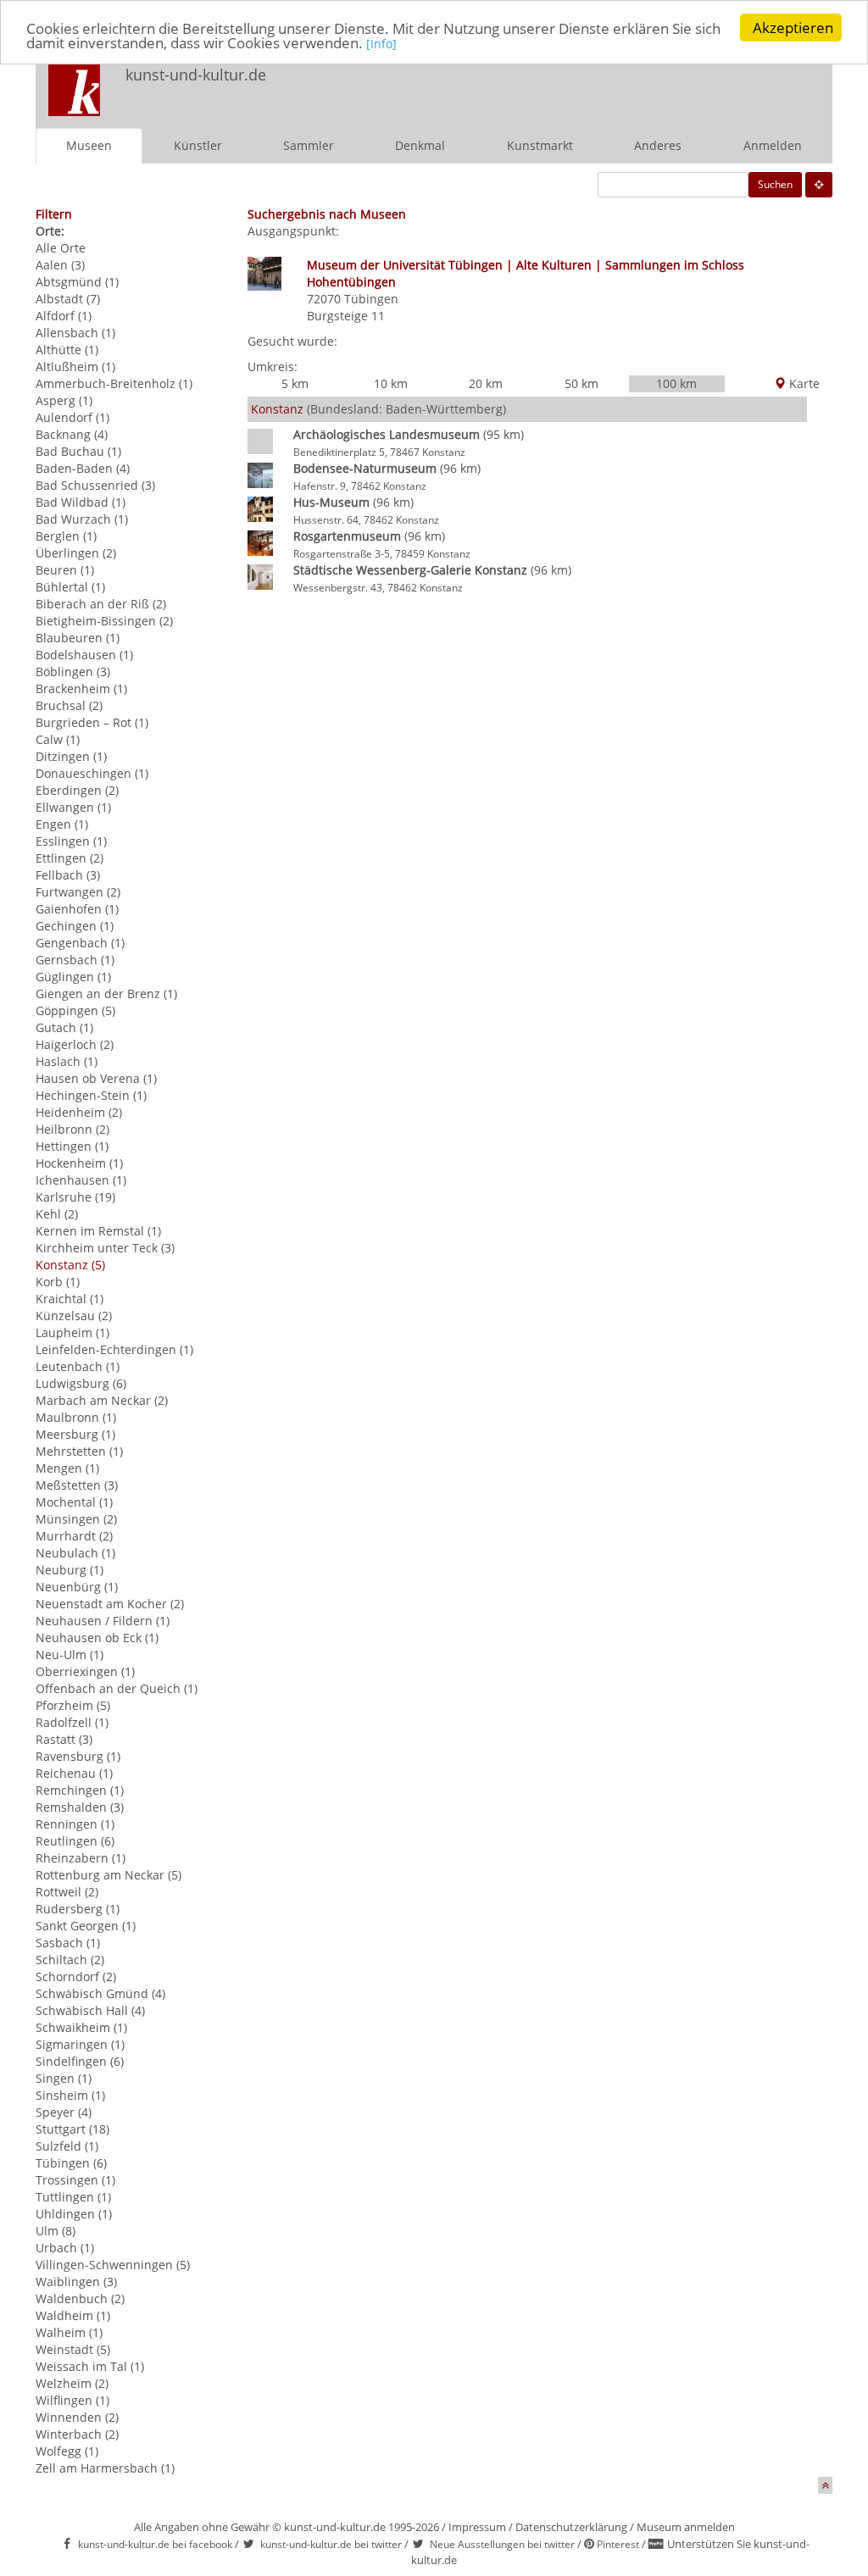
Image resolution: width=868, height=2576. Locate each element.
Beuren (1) (65, 570)
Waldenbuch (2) (80, 2298)
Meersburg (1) (75, 1434)
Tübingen (371, 299)
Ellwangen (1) (73, 807)
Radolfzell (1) (72, 1722)
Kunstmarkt (540, 145)
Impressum (477, 2527)
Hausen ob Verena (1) (96, 1078)
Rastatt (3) (64, 1739)
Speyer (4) (64, 2112)
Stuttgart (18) (72, 2129)
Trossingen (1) (75, 2180)
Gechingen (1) (75, 926)
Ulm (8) (56, 2231)
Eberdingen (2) (77, 790)
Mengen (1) (67, 1468)
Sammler (309, 145)
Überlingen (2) (76, 553)
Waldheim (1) (73, 2315)
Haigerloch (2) (75, 1044)
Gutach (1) (64, 1027)
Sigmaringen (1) (80, 2044)
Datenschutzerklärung (571, 2527)
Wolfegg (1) (67, 2451)
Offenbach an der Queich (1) (117, 1688)
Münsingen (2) (76, 1519)
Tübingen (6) (71, 2163)
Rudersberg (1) (78, 1909)
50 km (581, 383)
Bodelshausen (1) (84, 655)
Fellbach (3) (68, 875)
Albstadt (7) (68, 299)
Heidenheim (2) (79, 1112)
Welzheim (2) (72, 2383)
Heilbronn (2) (72, 1129)
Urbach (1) (65, 2248)
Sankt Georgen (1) (86, 1926)
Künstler (198, 145)
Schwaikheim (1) (81, 2027)
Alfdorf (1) (64, 316)
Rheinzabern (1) (81, 1858)
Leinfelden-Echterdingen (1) (114, 1349)
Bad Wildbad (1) (81, 502)
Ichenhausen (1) (81, 1180)
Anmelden (773, 145)
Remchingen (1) (80, 1790)
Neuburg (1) (70, 1570)
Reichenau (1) (74, 1773)
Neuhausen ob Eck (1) (97, 1638)
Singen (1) (64, 2078)
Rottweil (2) (67, 1892)
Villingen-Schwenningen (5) (113, 2265)
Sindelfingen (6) (80, 2061)
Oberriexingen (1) (85, 1671)
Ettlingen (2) (70, 858)
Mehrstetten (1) (79, 1451)
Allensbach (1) (75, 333)
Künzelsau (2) (74, 1316)
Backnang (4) (72, 434)
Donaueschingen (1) (92, 773)
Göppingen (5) (75, 1010)
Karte (803, 383)
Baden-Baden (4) (83, 468)
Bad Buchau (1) (78, 451)
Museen (89, 145)
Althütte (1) (67, 350)
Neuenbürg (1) (77, 1587)
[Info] (381, 44)
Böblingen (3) (73, 672)
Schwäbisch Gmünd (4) (100, 1993)
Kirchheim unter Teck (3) (105, 1248)
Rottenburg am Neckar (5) (108, 1875)
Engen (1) (62, 824)
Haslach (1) (67, 1061)
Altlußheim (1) (75, 366)
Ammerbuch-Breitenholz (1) (114, 383)
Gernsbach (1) (75, 960)
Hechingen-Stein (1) (91, 1095)
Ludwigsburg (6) (81, 1383)
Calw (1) (58, 739)
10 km (391, 383)
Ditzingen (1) (71, 756)
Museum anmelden (686, 2527)
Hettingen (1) (72, 1146)
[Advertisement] (609, 90)
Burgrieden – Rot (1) (92, 722)
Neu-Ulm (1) (70, 1654)
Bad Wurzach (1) (82, 519)
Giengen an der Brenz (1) (106, 994)
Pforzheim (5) (73, 1705)
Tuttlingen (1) (73, 2197)
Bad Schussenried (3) (95, 485)
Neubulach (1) (75, 1553)
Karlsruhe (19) (75, 1197)
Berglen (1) (66, 536)
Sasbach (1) (68, 1943)
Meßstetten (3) (77, 1485)
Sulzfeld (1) (67, 2146)
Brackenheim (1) (81, 688)
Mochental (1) (74, 1502)
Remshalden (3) (80, 1807)
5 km (295, 383)
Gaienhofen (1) (77, 909)
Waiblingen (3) (76, 2282)
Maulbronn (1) (76, 1417)
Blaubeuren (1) (78, 638)
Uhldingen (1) (74, 2214)
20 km (486, 383)
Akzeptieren (793, 28)
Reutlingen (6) (75, 1841)
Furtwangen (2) (78, 892)
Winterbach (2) (77, 2434)
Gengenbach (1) (80, 943)
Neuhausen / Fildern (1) (103, 1621)
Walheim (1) (69, 2332)
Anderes (658, 145)
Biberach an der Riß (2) (101, 604)
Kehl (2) (57, 1214)
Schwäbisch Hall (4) (90, 2010)
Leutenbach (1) (78, 1366)
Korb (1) (58, 1282)
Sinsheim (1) (70, 2095)
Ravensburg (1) (78, 1756)
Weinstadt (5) (73, 2349)
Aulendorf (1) (72, 417)
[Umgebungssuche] (819, 185)
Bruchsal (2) (69, 705)
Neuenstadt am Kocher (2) (110, 1604)
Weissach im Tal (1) (90, 2366)
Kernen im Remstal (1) (98, 1231)
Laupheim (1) (72, 1332)
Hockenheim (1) (79, 1163)
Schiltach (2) (70, 1960)
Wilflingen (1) (72, 2400)
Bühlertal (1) (70, 587)
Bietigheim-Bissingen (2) (104, 621)
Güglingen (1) (73, 977)
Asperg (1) (64, 400)
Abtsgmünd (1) (77, 282)
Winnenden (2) (77, 2417)
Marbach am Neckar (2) (102, 1400)
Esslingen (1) (71, 841)
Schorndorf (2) (76, 1976)
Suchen (775, 184)
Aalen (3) (60, 265)
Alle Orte (61, 248)
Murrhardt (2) (74, 1536)
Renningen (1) (75, 1824)
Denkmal (420, 145)
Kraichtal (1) (70, 1299)
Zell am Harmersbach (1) (105, 2468)
